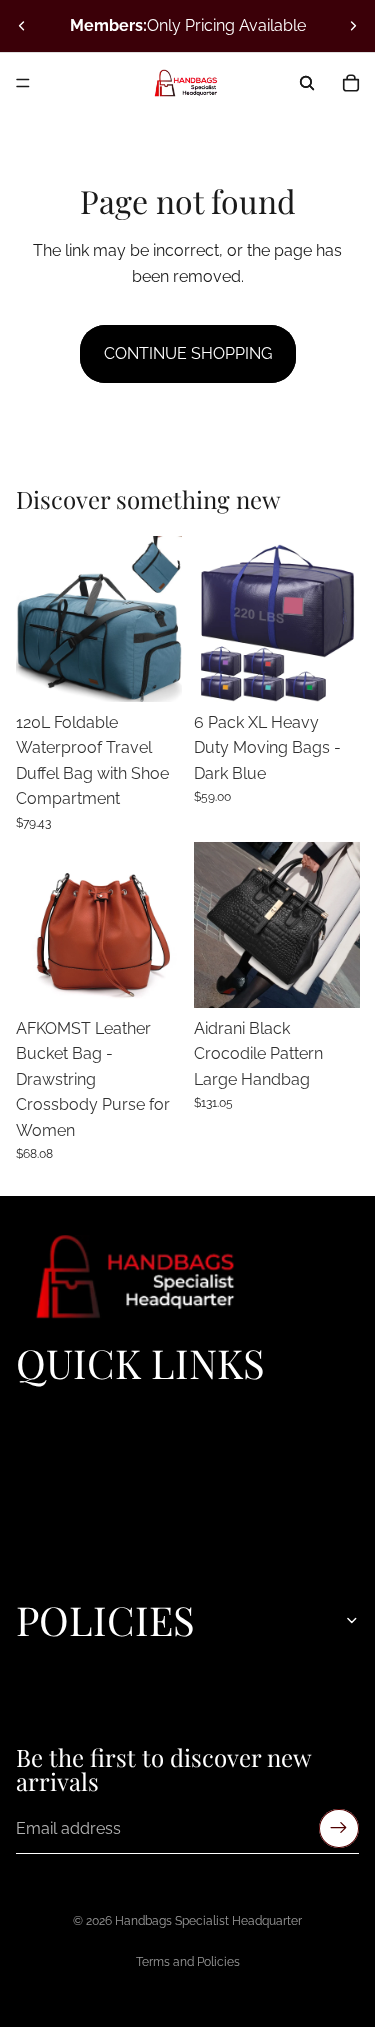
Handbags (50, 1477)
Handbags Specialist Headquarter (208, 1921)
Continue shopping (188, 353)
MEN (32, 1500)
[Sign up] (339, 1828)
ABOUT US (52, 1522)
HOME (37, 1408)
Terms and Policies (188, 1962)
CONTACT (50, 1568)
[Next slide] (353, 26)
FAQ (29, 1545)
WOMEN (45, 1454)
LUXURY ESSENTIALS (88, 1431)
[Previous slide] (22, 26)
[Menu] (23, 83)
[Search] (307, 83)
